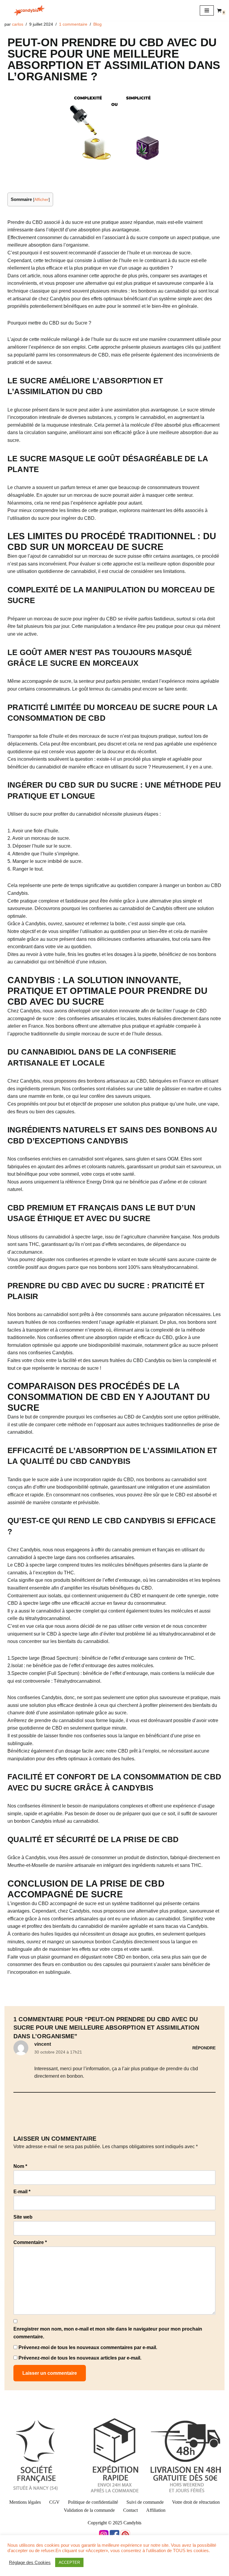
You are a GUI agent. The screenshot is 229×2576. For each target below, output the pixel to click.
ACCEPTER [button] (69, 2562)
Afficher (41, 200)
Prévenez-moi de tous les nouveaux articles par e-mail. (80, 2358)
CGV (54, 2502)
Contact (130, 2510)
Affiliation (156, 2510)
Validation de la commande (89, 2510)
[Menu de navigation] (207, 10)
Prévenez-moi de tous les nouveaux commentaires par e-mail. (88, 2347)
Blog (98, 24)
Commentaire (30, 2242)
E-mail (22, 2192)
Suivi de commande (145, 2502)
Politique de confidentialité (93, 2502)
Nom (20, 2166)
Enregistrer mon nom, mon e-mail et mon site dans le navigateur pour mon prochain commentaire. (108, 2333)
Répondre (204, 2048)
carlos (18, 24)
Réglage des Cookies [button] (30, 2563)
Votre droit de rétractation (196, 2502)
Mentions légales (25, 2502)
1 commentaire (73, 24)
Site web (23, 2217)
